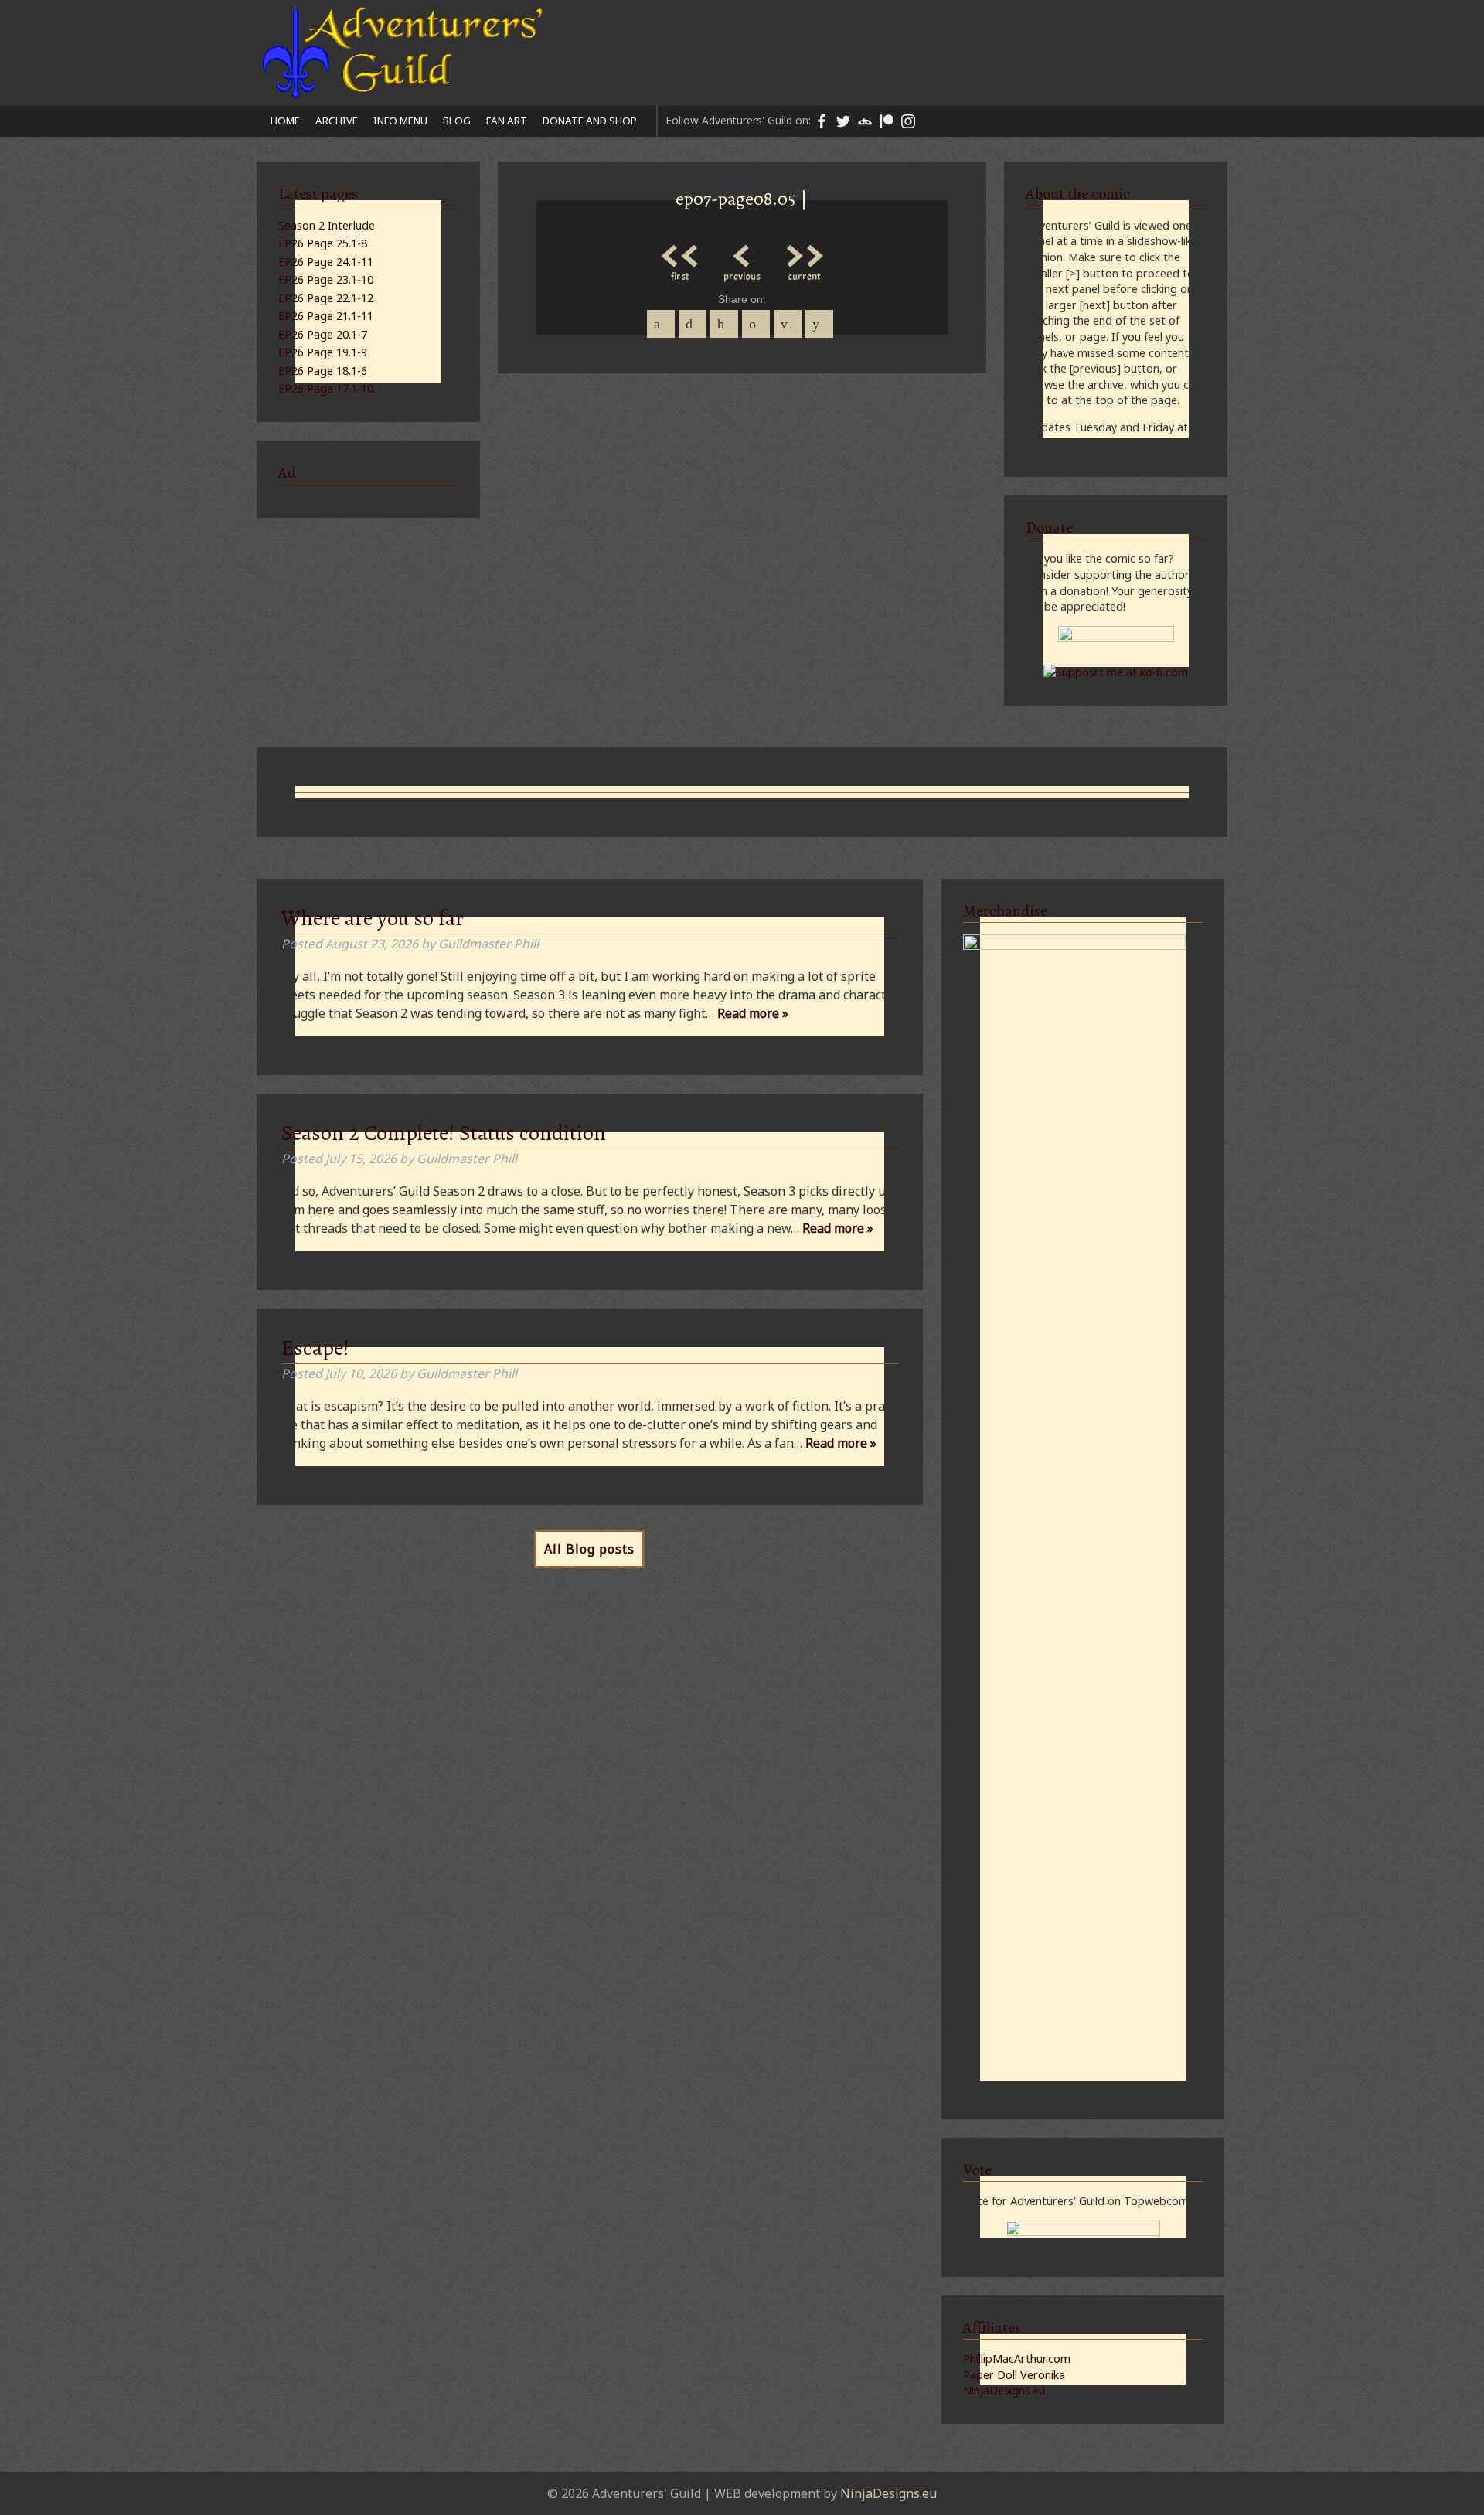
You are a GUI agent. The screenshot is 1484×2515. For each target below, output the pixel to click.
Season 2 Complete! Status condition (444, 1133)
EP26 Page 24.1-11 (326, 262)
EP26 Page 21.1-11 (326, 316)
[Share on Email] (788, 324)
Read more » (753, 1013)
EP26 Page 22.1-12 (326, 298)
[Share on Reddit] (819, 324)
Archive (337, 121)
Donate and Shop (590, 121)
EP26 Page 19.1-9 (323, 352)
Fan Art (507, 121)
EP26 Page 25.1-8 (323, 243)
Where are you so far (373, 918)
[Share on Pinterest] (724, 324)
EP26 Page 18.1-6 (323, 371)
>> (804, 252)
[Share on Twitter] (693, 324)
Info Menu (400, 121)
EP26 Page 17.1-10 (326, 388)
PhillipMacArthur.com (1017, 2358)
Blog (457, 121)
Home (285, 121)
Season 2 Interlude (327, 225)
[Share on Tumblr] (756, 324)
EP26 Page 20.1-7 (323, 334)
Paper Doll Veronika (1014, 2375)
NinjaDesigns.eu (1004, 2390)
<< (680, 252)
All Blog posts (589, 1549)
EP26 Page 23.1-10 (326, 279)
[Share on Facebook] (661, 324)
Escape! (315, 1348)
